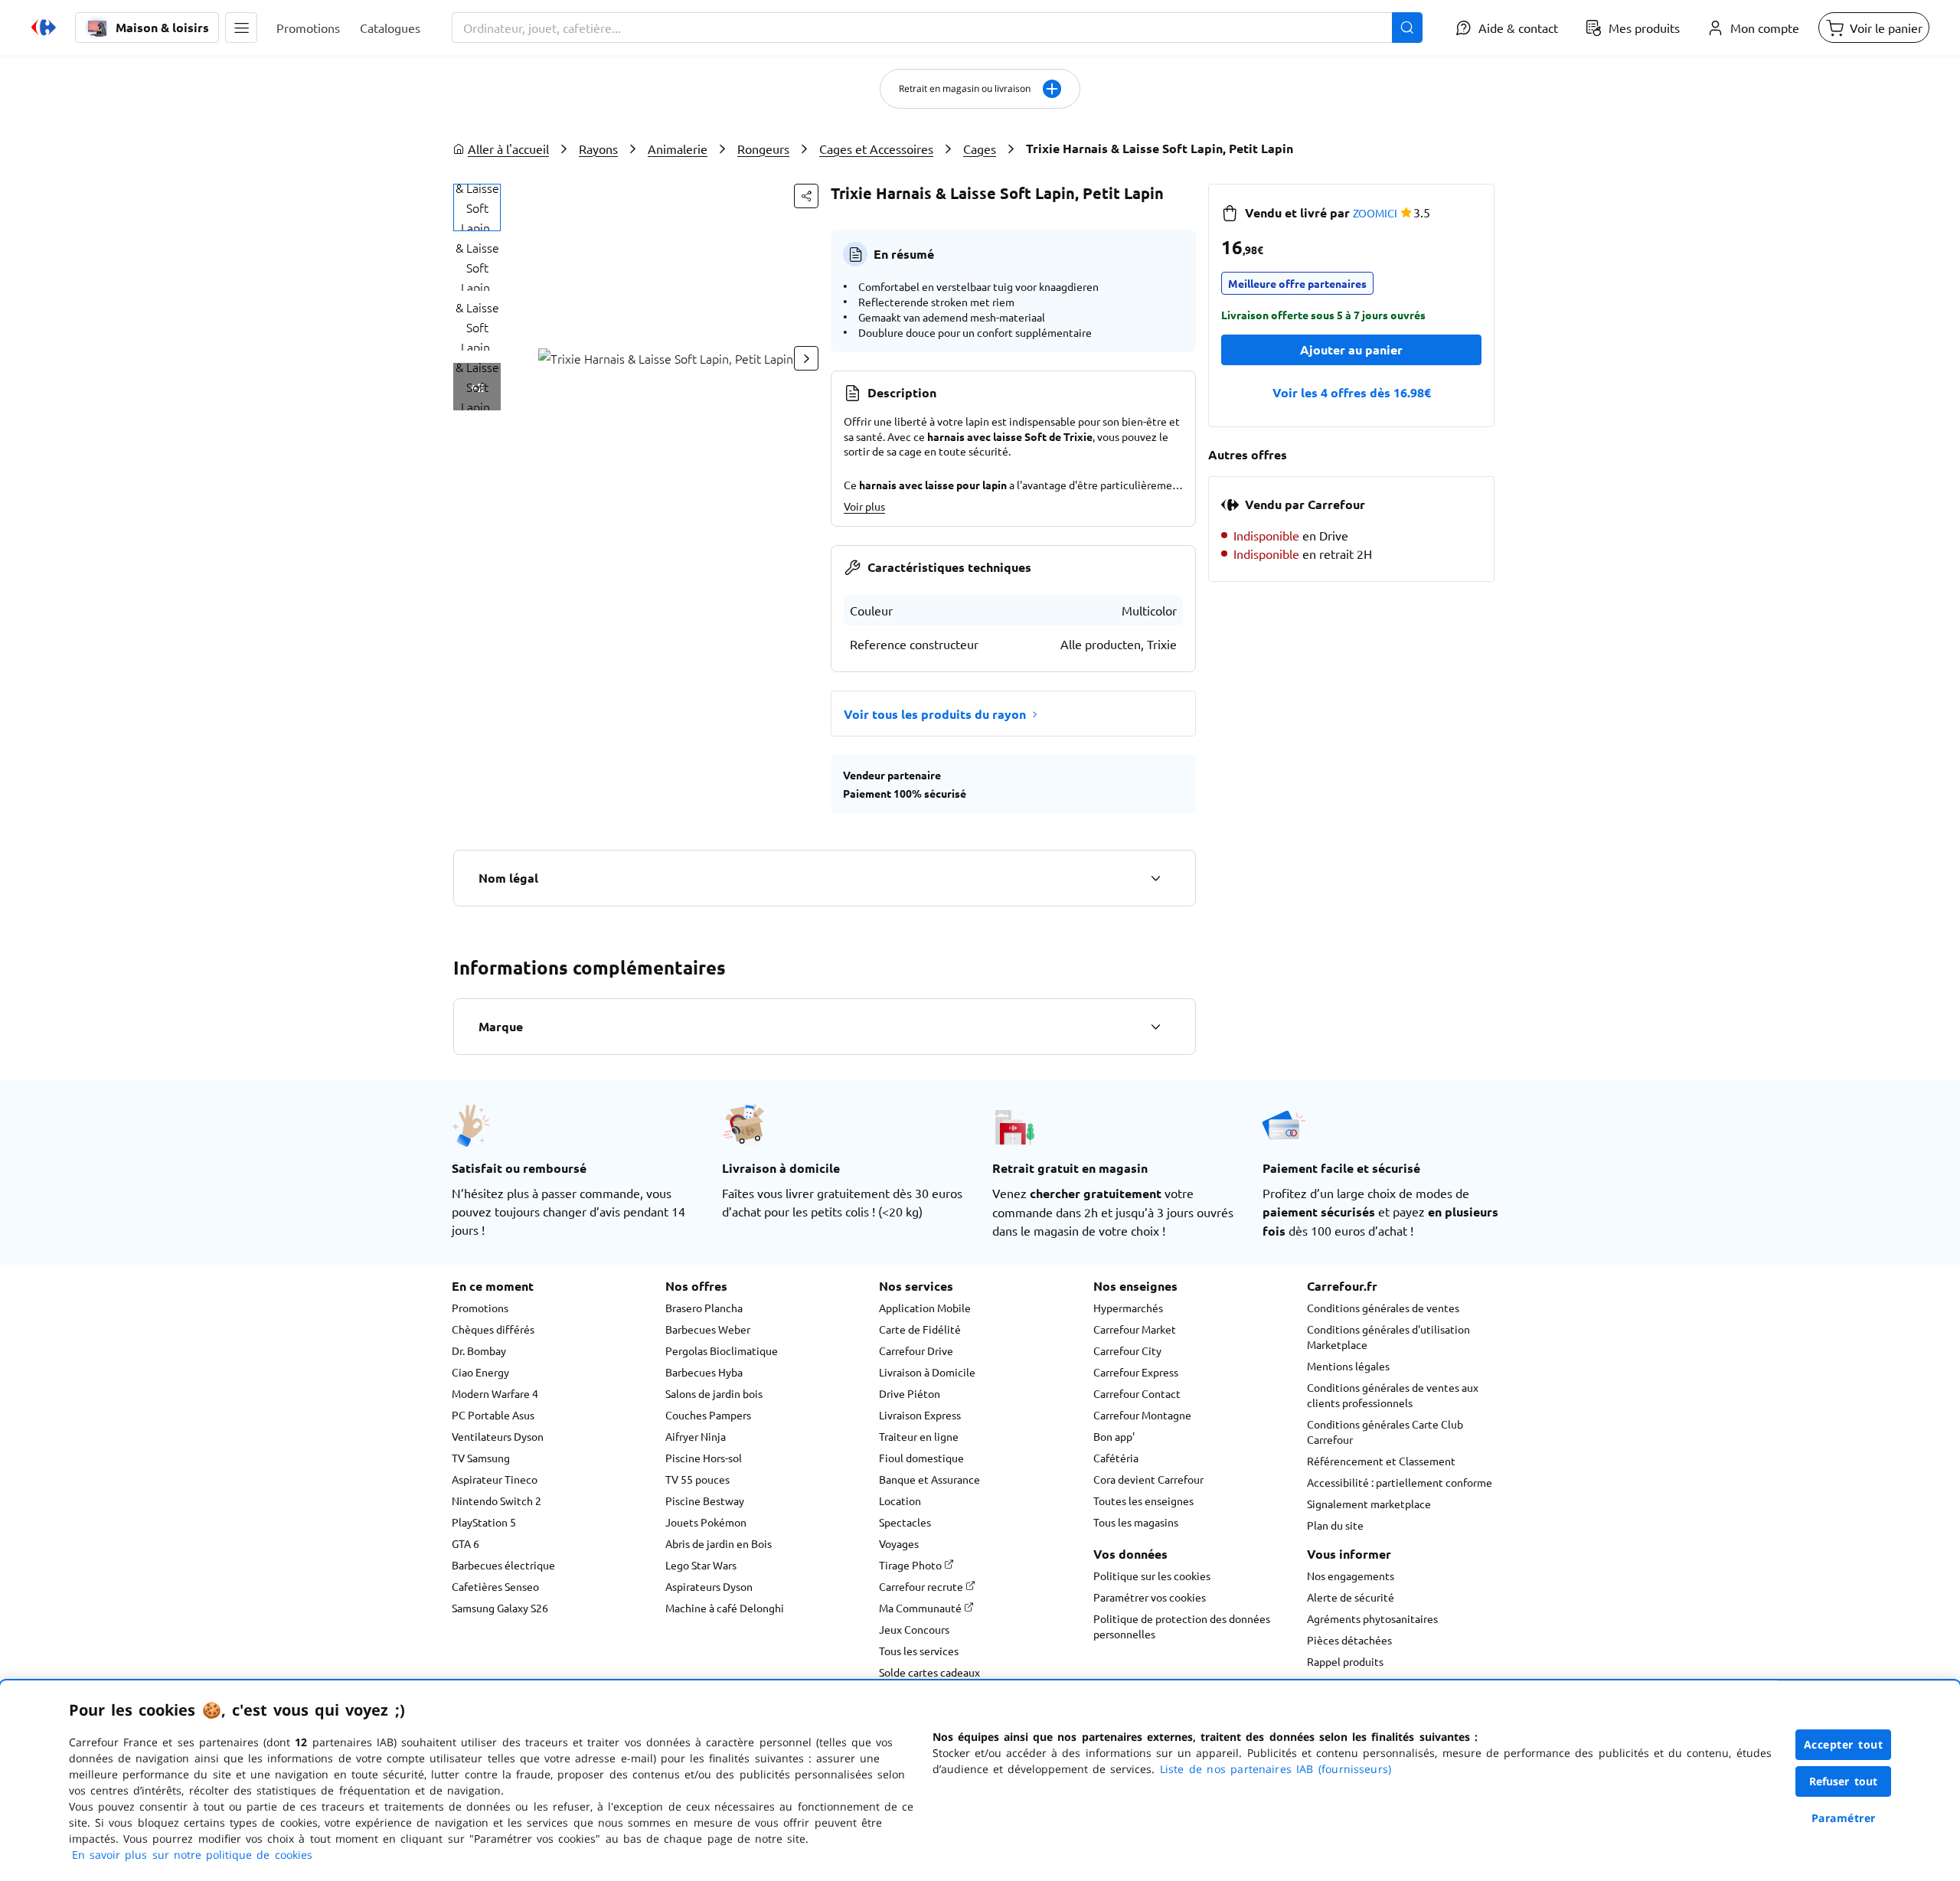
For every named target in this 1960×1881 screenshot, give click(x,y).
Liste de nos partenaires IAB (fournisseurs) (1276, 1769)
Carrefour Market (1135, 1329)
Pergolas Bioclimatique (722, 1350)
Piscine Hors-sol (704, 1458)
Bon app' (1114, 1436)
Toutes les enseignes (1143, 1501)
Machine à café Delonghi (725, 1608)
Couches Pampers (708, 1415)
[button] (241, 28)
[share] (806, 196)
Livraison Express (920, 1415)
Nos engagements (1351, 1576)
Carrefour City (1127, 1350)
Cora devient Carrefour (1148, 1479)
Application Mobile (925, 1308)
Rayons (598, 149)
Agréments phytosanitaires (1372, 1618)
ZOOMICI (1375, 213)
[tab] (477, 207)
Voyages (899, 1543)
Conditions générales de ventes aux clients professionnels (1393, 1395)
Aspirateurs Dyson (709, 1586)
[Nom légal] (1155, 878)
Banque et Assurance (929, 1479)
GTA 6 (465, 1543)
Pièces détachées (1349, 1640)
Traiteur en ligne (919, 1436)
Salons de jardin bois (714, 1393)
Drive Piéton (910, 1393)
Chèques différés (493, 1329)
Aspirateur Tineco (495, 1479)
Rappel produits (1345, 1661)
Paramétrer (1844, 1818)
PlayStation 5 (484, 1522)
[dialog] (980, 1781)
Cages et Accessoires (876, 149)
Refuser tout (1844, 1781)
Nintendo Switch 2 (497, 1501)
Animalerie (678, 149)
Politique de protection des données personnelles (1182, 1626)
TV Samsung (481, 1458)
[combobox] (937, 28)
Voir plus (864, 506)
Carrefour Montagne (1142, 1415)
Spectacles (905, 1522)
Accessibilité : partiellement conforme (1400, 1482)
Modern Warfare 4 (495, 1393)
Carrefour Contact (1137, 1393)
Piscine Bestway (705, 1501)
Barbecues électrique (503, 1565)
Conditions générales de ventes (1383, 1308)
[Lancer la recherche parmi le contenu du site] (1407, 28)
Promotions (480, 1308)
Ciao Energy (480, 1372)
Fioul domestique (921, 1458)
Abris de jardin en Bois (719, 1543)
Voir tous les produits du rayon (935, 714)
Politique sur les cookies (1152, 1576)
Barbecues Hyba (704, 1372)
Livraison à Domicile (927, 1372)
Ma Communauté (921, 1608)
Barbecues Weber (708, 1329)
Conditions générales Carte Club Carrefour (1385, 1432)
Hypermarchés (1128, 1308)
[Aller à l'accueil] (44, 28)
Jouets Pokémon (706, 1522)
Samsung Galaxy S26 (500, 1608)
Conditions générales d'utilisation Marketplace (1388, 1337)
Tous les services (919, 1651)
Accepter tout (1844, 1744)
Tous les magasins (1136, 1522)
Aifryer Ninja (696, 1436)
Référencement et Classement (1381, 1461)
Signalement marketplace (1369, 1504)
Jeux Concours (914, 1629)
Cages (980, 149)
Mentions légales (1348, 1366)
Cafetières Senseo (495, 1586)
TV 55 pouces (697, 1479)
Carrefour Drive (916, 1350)
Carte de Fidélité (920, 1329)
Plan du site (1335, 1525)
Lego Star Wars (701, 1565)
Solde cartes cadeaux (929, 1672)
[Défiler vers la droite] (806, 358)
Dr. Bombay (479, 1350)
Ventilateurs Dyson (498, 1436)
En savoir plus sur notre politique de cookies (192, 1855)
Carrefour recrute (922, 1586)
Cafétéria (1116, 1458)
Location (900, 1501)
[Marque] (1155, 1027)
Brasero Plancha (704, 1308)
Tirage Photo (911, 1565)
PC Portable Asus (493, 1415)
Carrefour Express (1136, 1372)
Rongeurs (763, 149)
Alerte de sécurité (1351, 1597)
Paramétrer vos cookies (1150, 1597)
